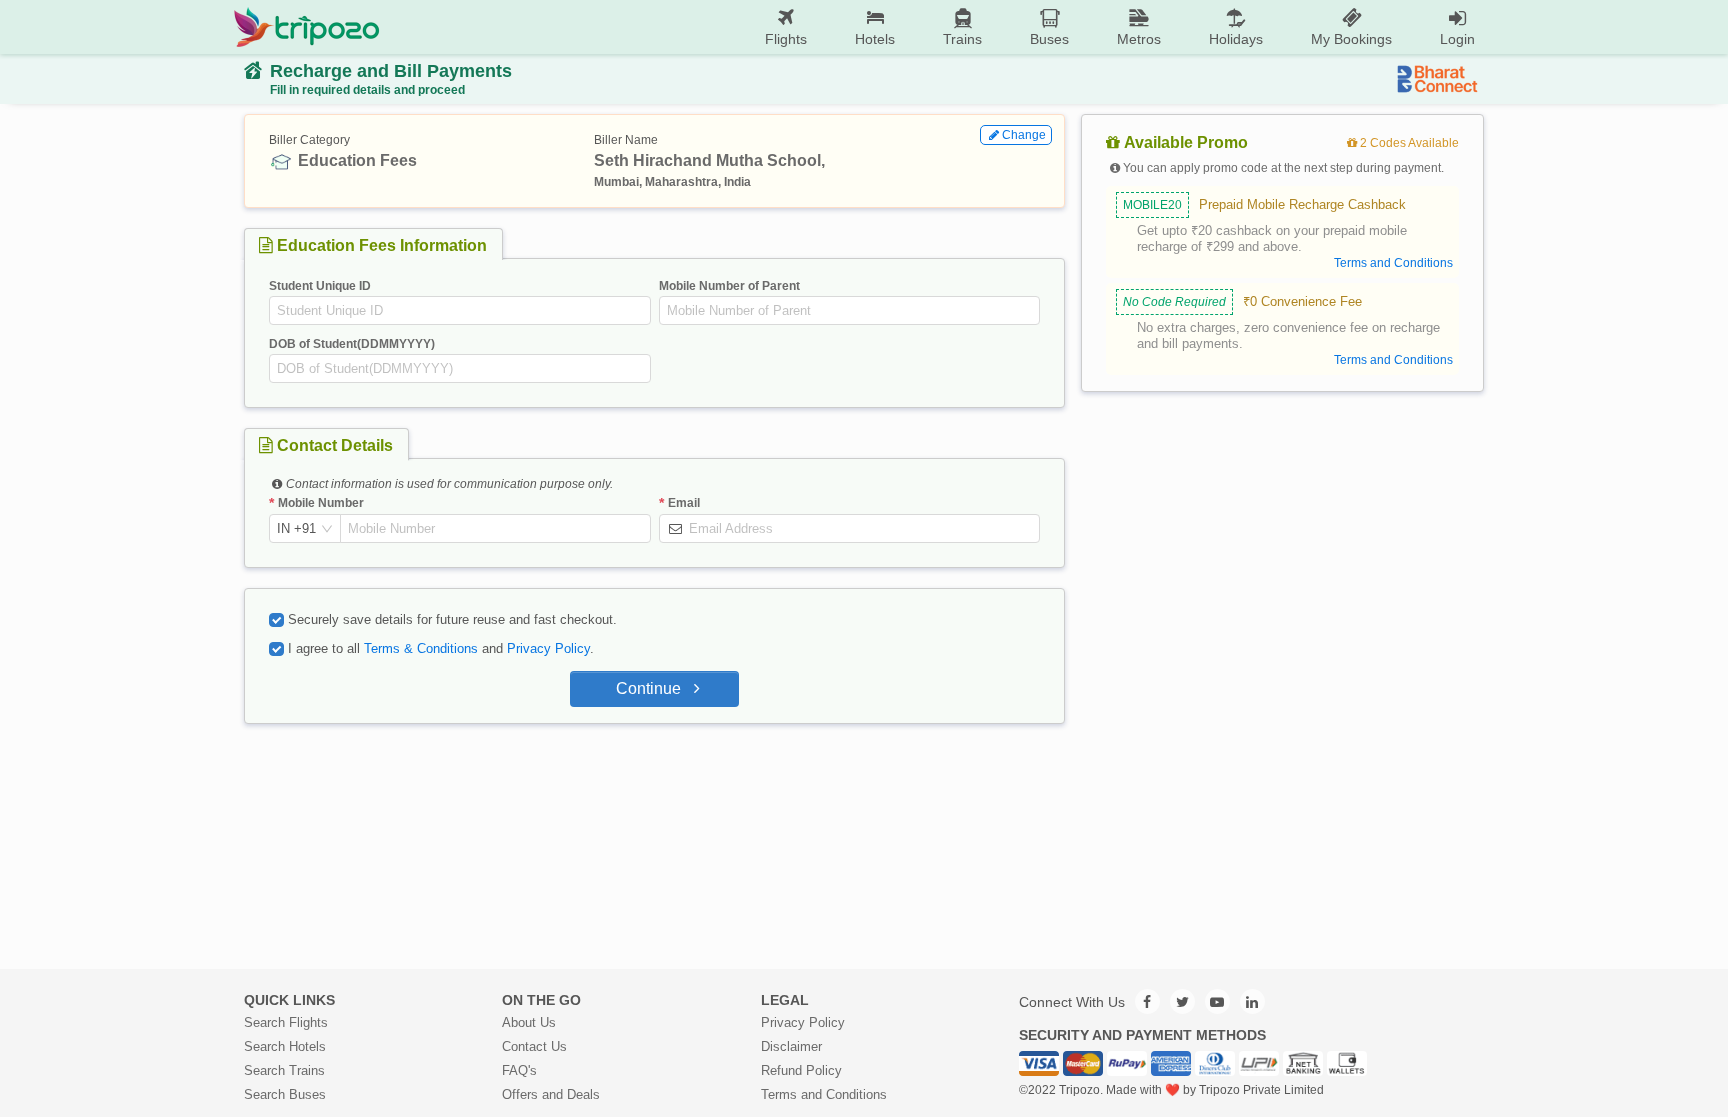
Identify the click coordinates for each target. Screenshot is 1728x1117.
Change (1024, 135)
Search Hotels (285, 1046)
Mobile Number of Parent (729, 286)
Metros (1139, 39)
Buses (1049, 39)
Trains (962, 39)
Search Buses (285, 1094)
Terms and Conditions (824, 1094)
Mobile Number (321, 503)
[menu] (939, 27)
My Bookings (1351, 39)
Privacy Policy (548, 648)
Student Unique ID (320, 286)
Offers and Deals (551, 1094)
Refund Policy (801, 1070)
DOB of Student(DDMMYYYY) (352, 344)
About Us (529, 1022)
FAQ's (519, 1070)
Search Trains (284, 1070)
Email (684, 503)
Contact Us (534, 1046)
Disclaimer (791, 1046)
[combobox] (296, 529)
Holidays (1236, 39)
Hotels (875, 39)
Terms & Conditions (421, 648)
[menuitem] (786, 27)
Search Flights (286, 1022)
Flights (786, 39)
